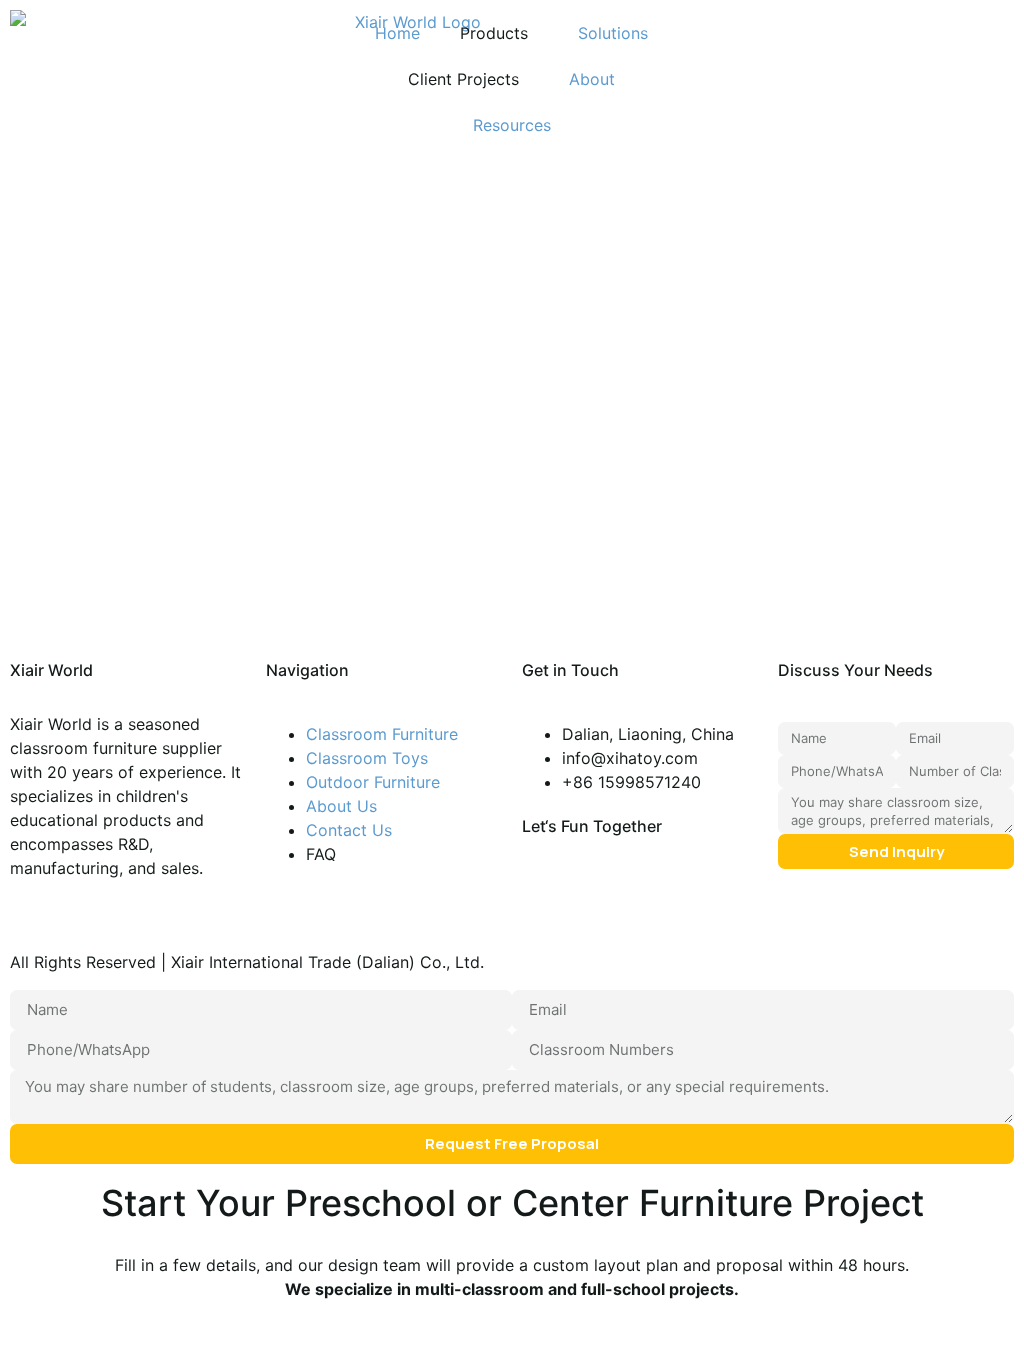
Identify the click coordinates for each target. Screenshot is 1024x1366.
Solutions (613, 33)
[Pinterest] (547, 903)
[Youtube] (602, 903)
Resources (512, 125)
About (592, 79)
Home (397, 33)
